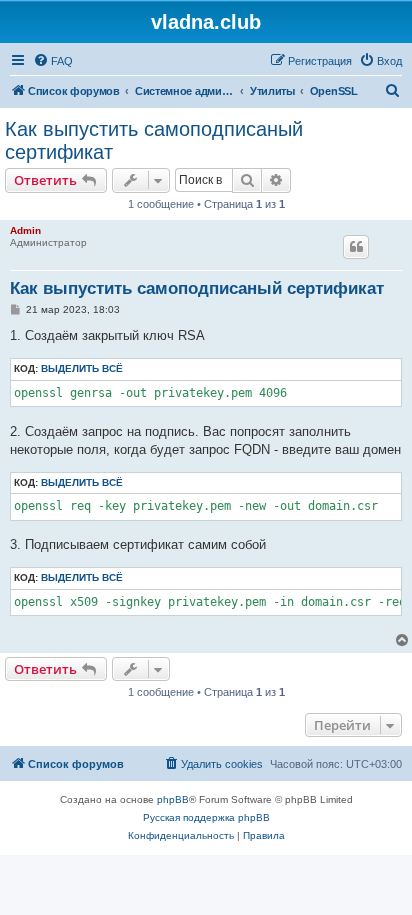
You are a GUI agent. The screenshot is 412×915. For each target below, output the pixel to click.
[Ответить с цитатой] (356, 247)
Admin (25, 230)
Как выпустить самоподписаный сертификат (154, 140)
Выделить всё (82, 368)
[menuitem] (53, 61)
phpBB (173, 799)
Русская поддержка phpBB (206, 817)
